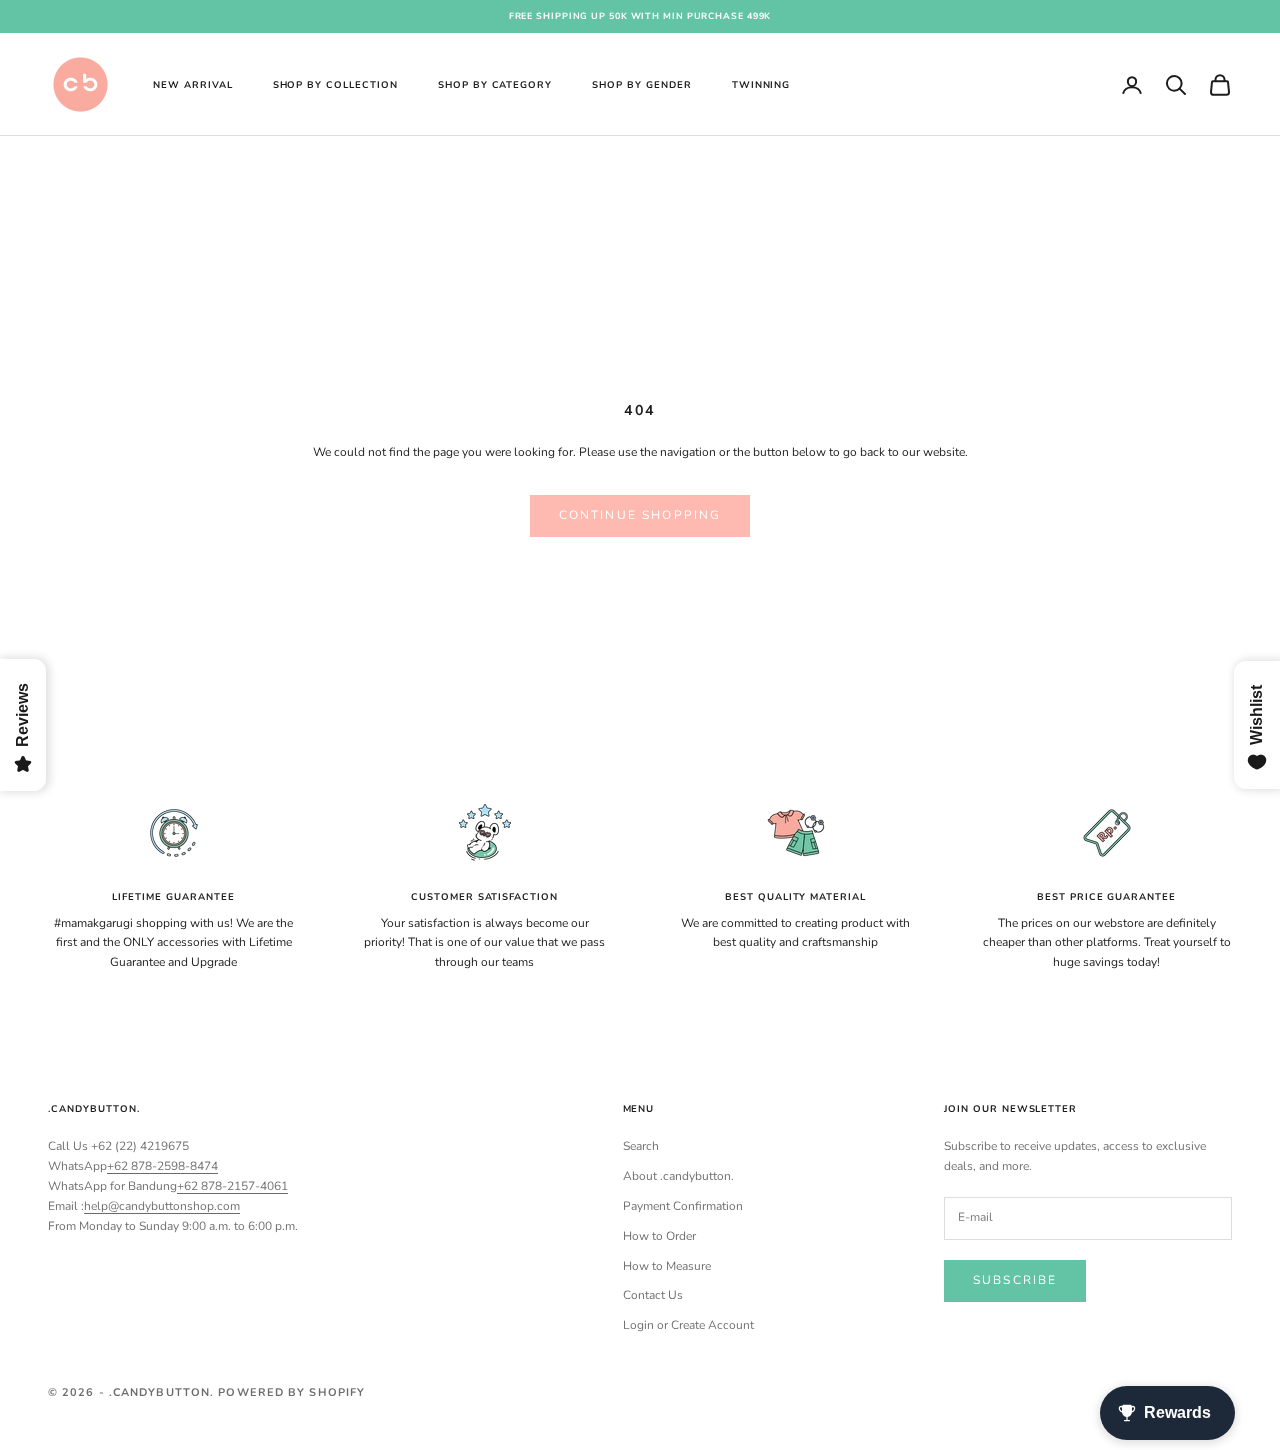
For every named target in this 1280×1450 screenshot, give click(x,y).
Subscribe (1015, 1280)
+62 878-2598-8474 (162, 1166)
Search (641, 1146)
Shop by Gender (641, 83)
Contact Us (653, 1295)
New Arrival (193, 83)
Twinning (761, 83)
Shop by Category (495, 83)
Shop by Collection (335, 83)
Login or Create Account (688, 1325)
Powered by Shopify (291, 1392)
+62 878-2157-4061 (232, 1186)
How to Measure (667, 1266)
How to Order (659, 1236)
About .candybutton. (678, 1176)
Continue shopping (640, 515)
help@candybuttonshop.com (162, 1206)
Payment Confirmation (683, 1206)
